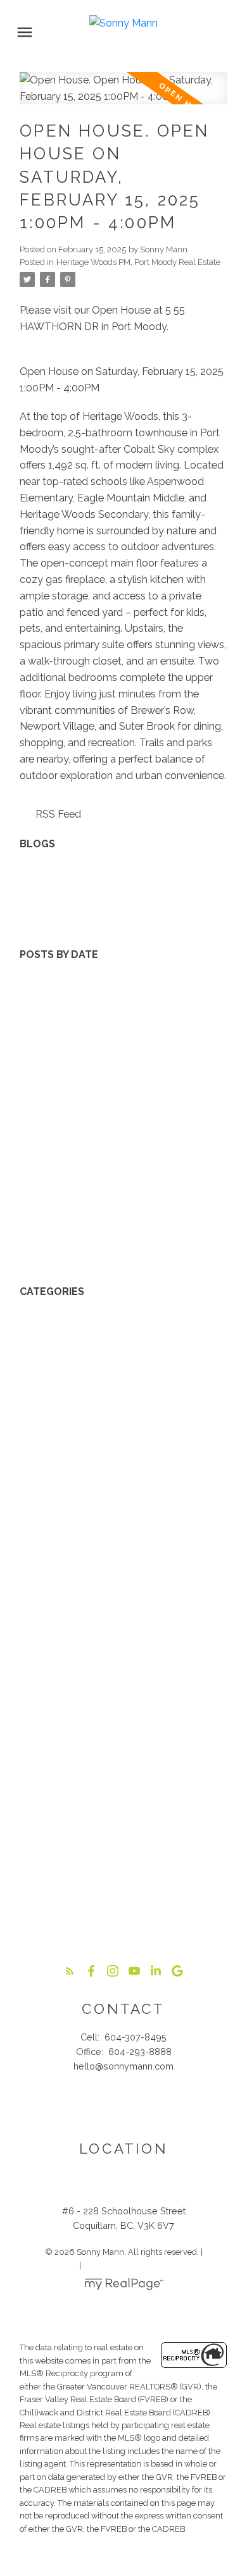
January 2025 (51, 1246)
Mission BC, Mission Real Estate (93, 1745)
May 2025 (43, 1181)
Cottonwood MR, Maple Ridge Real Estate (119, 1486)
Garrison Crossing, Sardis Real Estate (105, 1583)
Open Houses (52, 892)
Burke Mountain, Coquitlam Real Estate (111, 1405)
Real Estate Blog (59, 908)
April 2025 (43, 1197)
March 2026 (47, 1035)
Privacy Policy (51, 2265)
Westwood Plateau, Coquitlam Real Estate (119, 1890)
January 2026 (51, 1068)
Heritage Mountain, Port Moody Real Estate (121, 1647)
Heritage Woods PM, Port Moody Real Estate (138, 262)
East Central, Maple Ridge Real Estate (108, 1567)
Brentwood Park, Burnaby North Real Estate (122, 1389)
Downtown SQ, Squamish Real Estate (108, 1502)
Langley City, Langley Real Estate (98, 1728)
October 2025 (52, 1116)
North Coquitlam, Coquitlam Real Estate (113, 1777)
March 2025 (47, 1213)
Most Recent (50, 971)
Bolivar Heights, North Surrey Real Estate (115, 1372)
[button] (70, 1971)
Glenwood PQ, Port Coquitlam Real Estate (118, 1599)
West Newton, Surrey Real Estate (97, 1874)
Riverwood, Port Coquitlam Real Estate (111, 1809)
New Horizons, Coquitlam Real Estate (107, 1761)
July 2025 (42, 1149)
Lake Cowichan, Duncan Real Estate (104, 1713)
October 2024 (53, 1262)
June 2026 (44, 987)
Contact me (123, 2107)
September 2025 (59, 1132)
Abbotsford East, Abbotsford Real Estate (116, 1308)
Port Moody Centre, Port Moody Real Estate (123, 1794)
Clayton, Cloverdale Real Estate (94, 1453)
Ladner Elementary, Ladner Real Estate (111, 1696)
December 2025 (57, 1084)
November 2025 (58, 1100)
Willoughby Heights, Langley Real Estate (115, 1907)
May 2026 (43, 1003)
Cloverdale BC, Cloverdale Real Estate (109, 1470)
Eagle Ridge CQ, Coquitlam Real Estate (111, 1551)
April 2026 (43, 1019)
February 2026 (54, 1051)
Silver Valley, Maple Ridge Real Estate (107, 1826)
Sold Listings (50, 925)
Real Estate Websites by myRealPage (153, 2265)
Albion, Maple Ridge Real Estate (94, 1324)
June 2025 (43, 1165)
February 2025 (53, 1230)
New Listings (50, 876)
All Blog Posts (53, 860)
